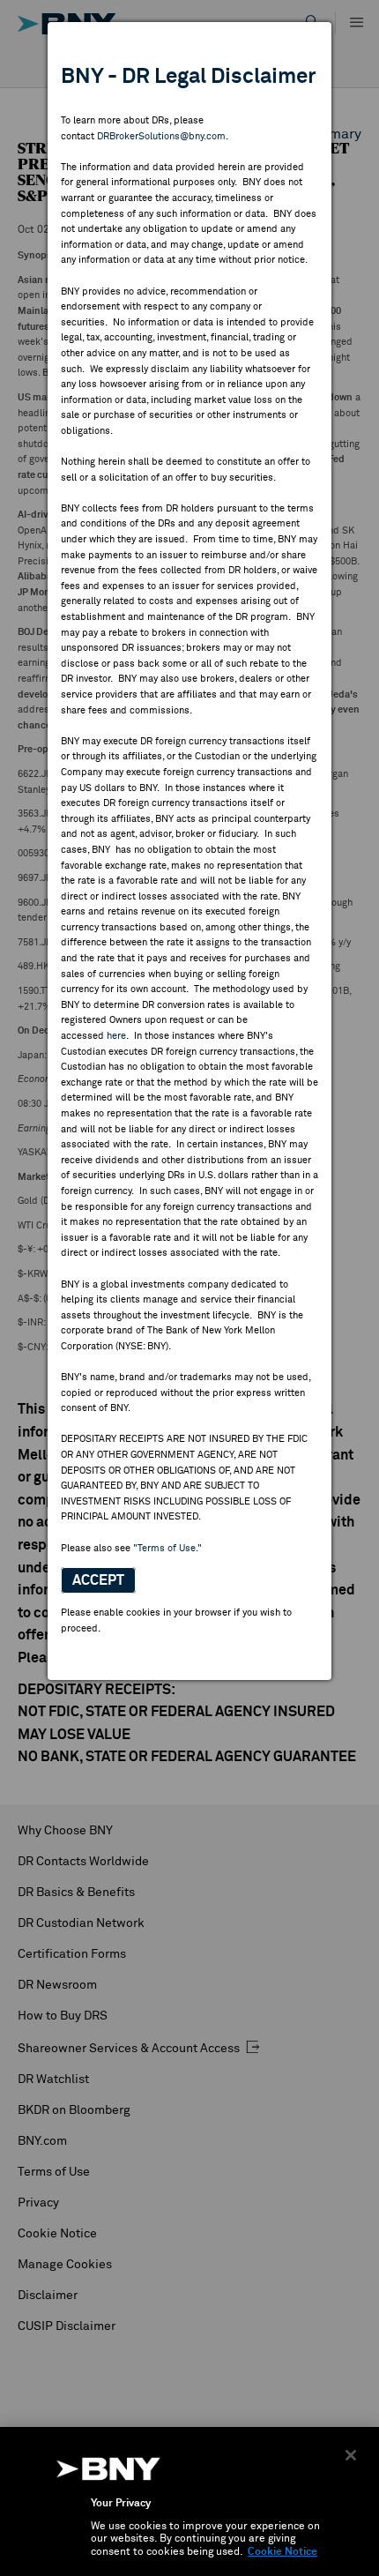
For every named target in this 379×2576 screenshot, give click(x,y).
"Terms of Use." (167, 1548)
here (116, 1036)
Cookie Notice (282, 2552)
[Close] (351, 2455)
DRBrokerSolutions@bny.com (161, 136)
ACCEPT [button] (98, 1580)
